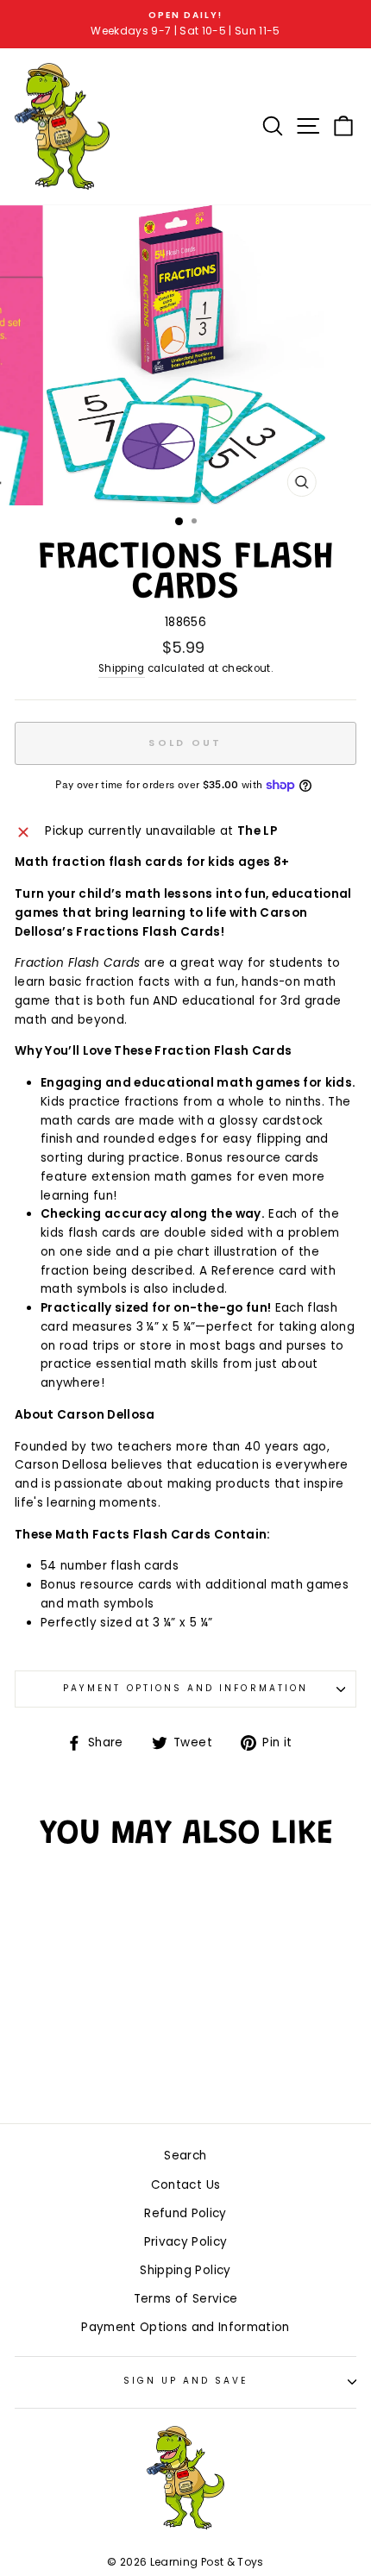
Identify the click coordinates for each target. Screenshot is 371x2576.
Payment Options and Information (185, 1688)
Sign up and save (186, 2381)
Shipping (122, 668)
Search (185, 2156)
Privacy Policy (186, 2242)
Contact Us (185, 2185)
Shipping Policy (185, 2270)
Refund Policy (185, 2213)
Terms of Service (185, 2299)
